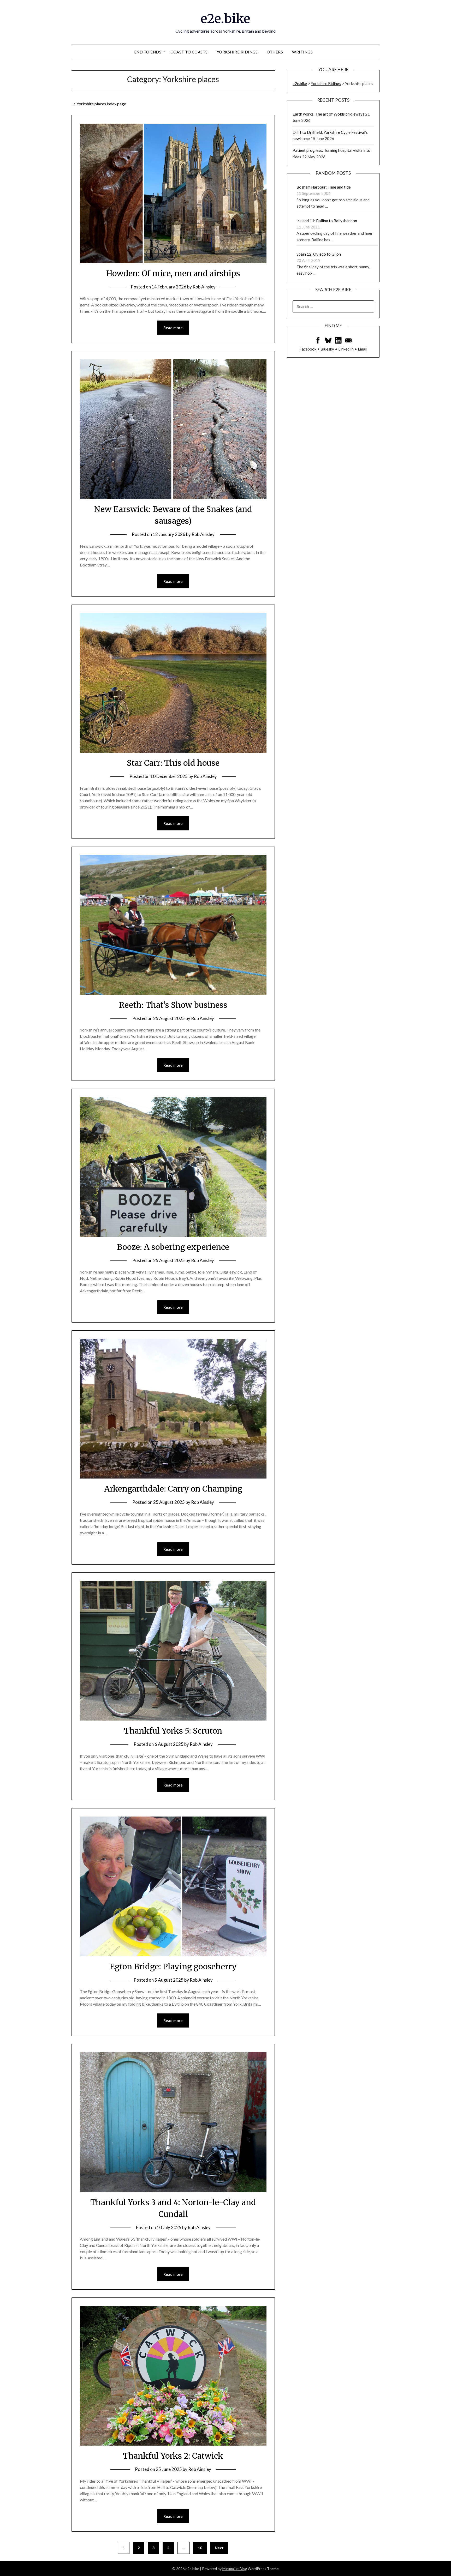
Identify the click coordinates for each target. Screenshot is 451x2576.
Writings (302, 52)
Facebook (308, 349)
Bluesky (327, 349)
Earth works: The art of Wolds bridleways (328, 114)
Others (275, 52)
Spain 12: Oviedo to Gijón (319, 254)
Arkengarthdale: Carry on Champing (173, 1489)
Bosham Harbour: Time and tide (324, 187)
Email (363, 349)
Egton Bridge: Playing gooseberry (173, 1966)
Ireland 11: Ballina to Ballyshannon (327, 221)
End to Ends (148, 52)
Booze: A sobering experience (173, 1247)
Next (219, 2548)
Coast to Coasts (189, 52)
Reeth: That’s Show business (173, 1005)
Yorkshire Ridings (237, 52)
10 (200, 2548)
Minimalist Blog (235, 2569)
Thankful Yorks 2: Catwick (173, 2456)
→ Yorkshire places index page (99, 104)
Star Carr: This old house (173, 763)
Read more (173, 328)
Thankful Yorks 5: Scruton (173, 1731)
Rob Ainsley (204, 287)
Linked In (346, 349)
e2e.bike (225, 19)
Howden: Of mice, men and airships (173, 273)
